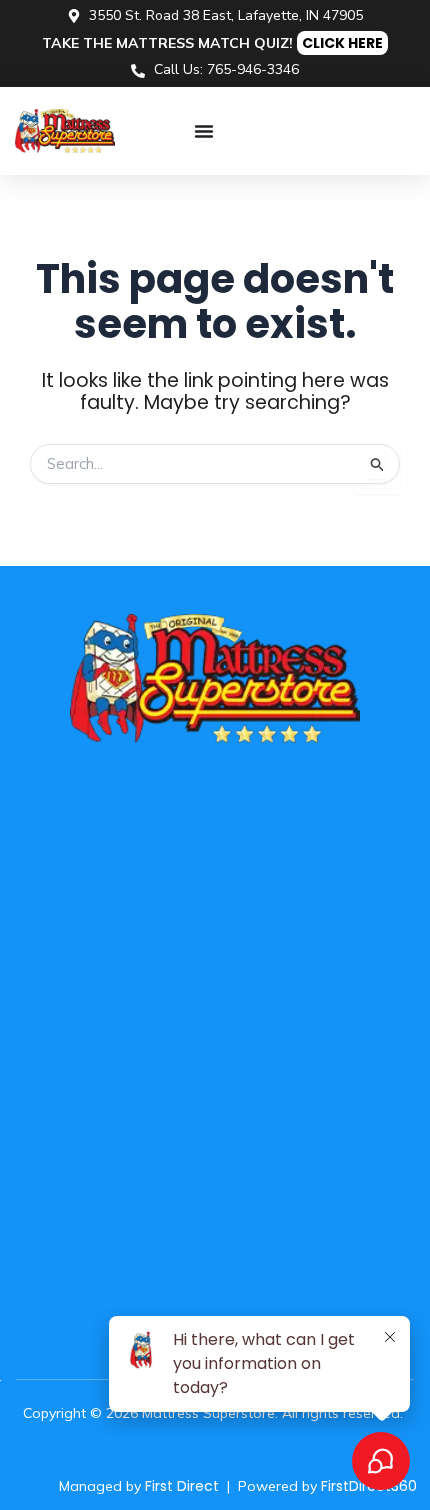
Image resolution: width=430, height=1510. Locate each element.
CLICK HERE (342, 43)
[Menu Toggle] (204, 131)
